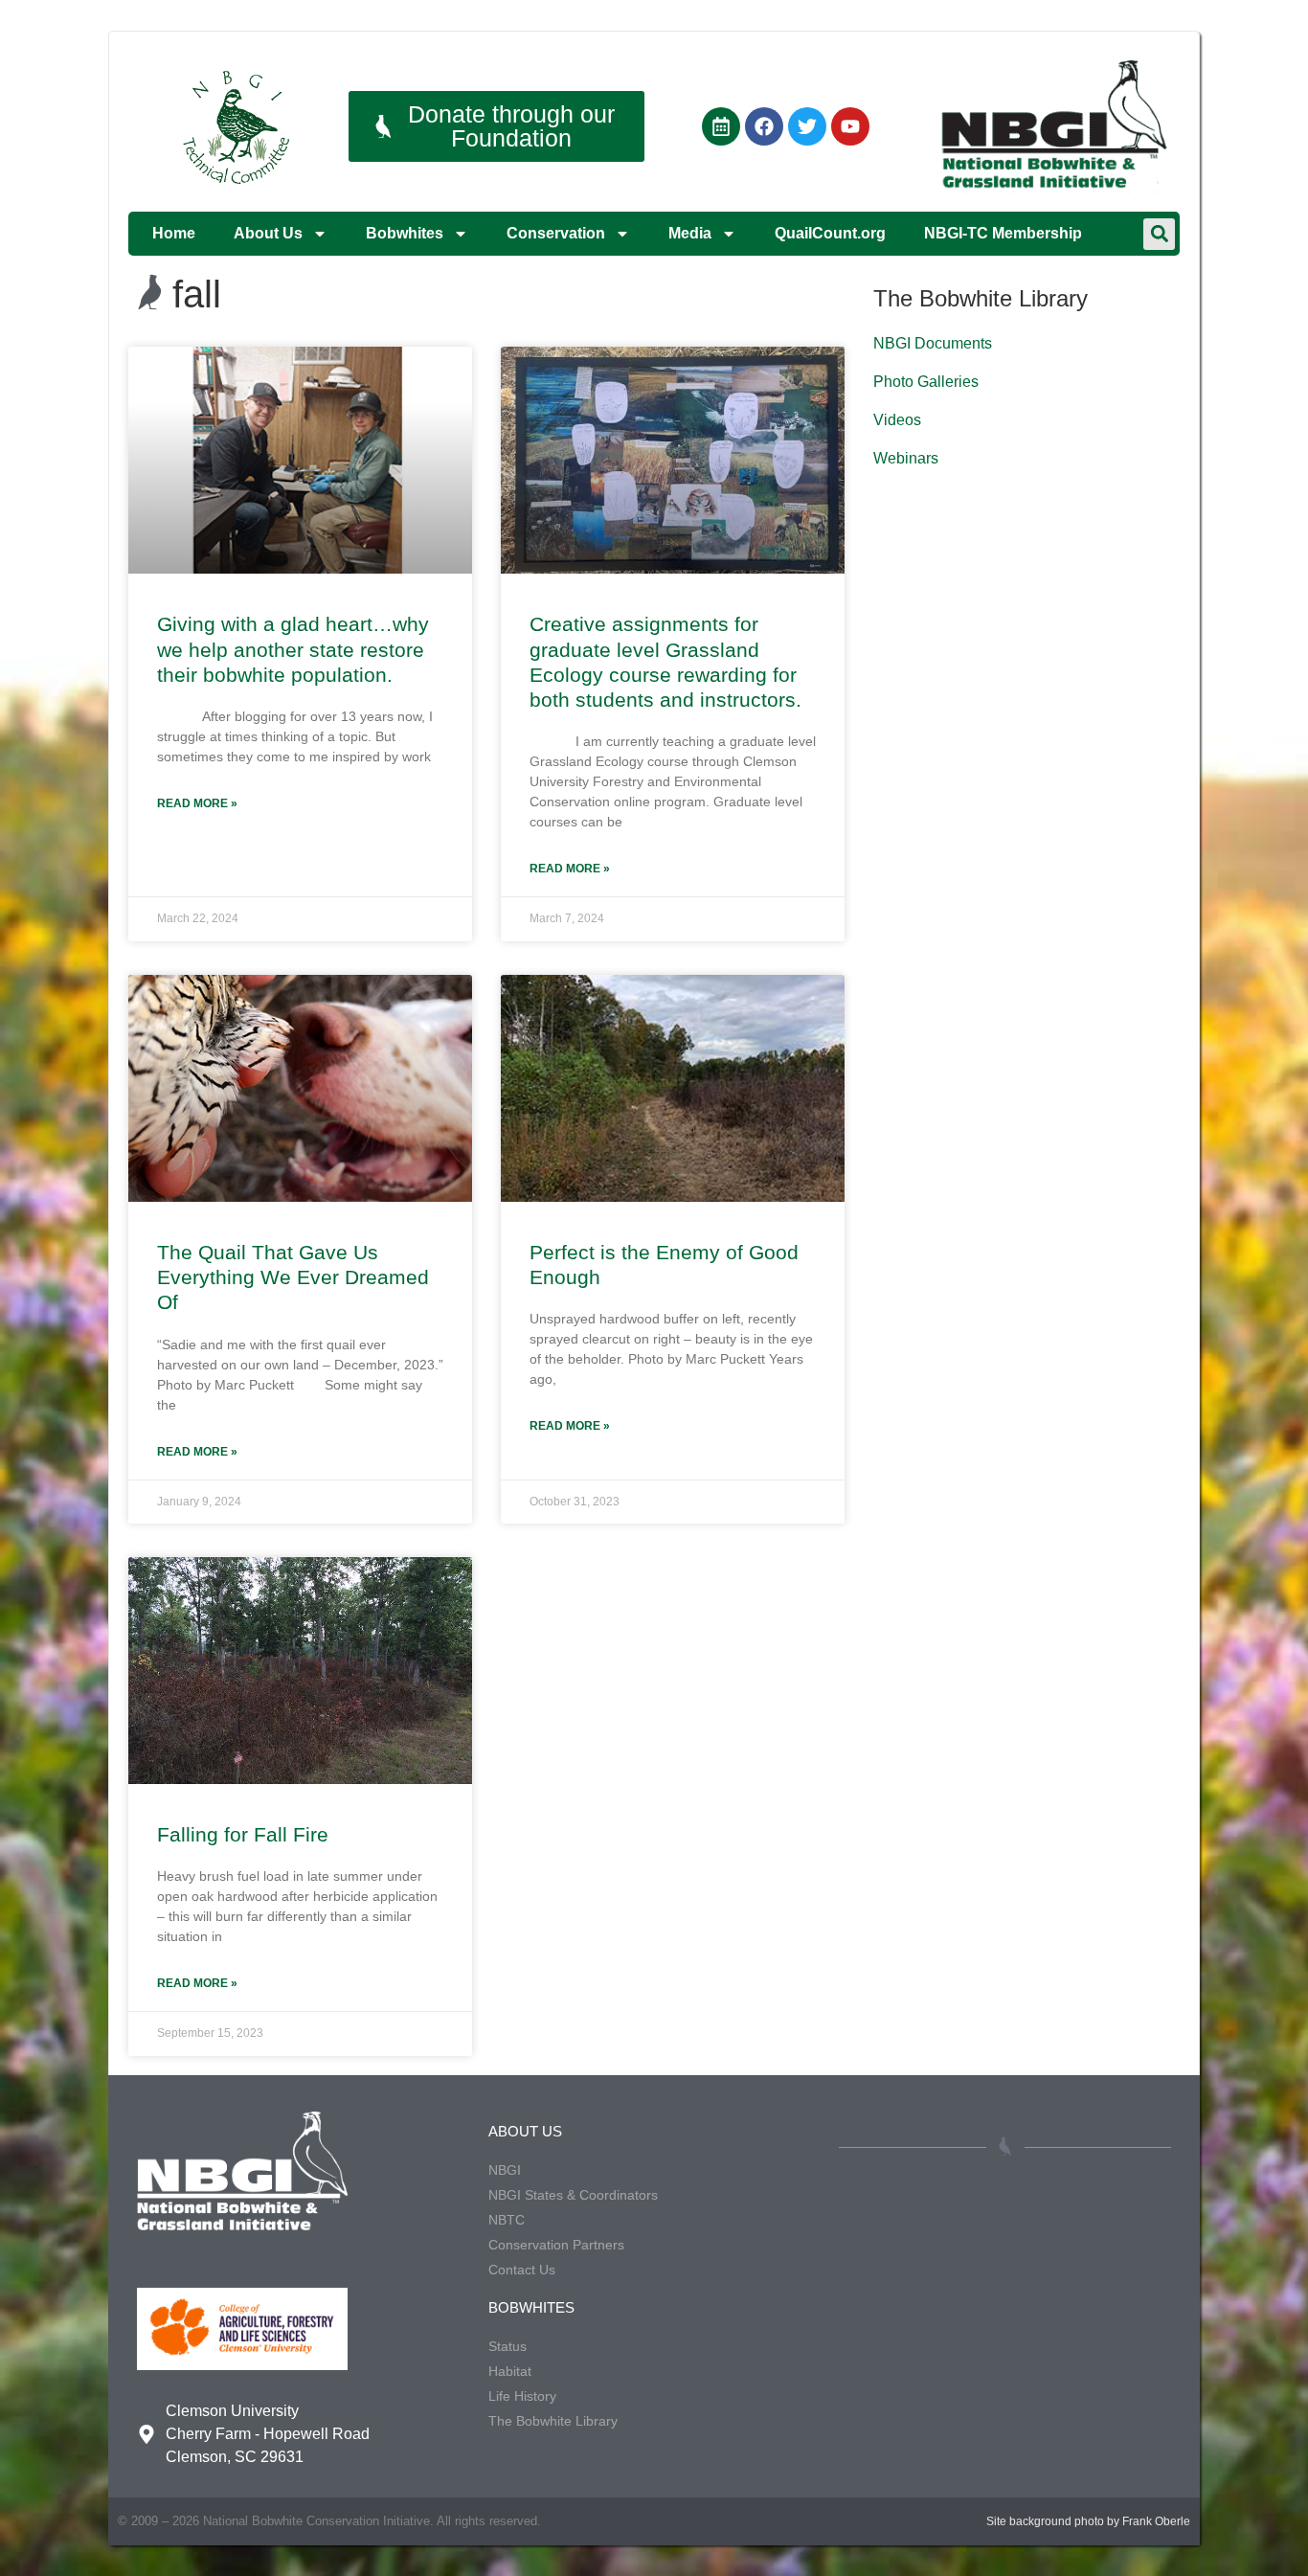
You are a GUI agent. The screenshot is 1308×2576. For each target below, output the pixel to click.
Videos (897, 420)
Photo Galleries (926, 382)
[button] (1159, 234)
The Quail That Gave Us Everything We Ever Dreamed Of (293, 1277)
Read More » (197, 803)
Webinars (906, 458)
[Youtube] (850, 126)
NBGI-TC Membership (1003, 233)
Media (690, 233)
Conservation (556, 233)
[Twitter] (807, 126)
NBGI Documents (933, 343)
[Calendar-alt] (721, 126)
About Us (268, 233)
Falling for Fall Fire (243, 1834)
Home (174, 233)
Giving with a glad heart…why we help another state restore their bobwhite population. (293, 649)
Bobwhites (405, 233)
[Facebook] (764, 126)
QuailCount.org (830, 233)
